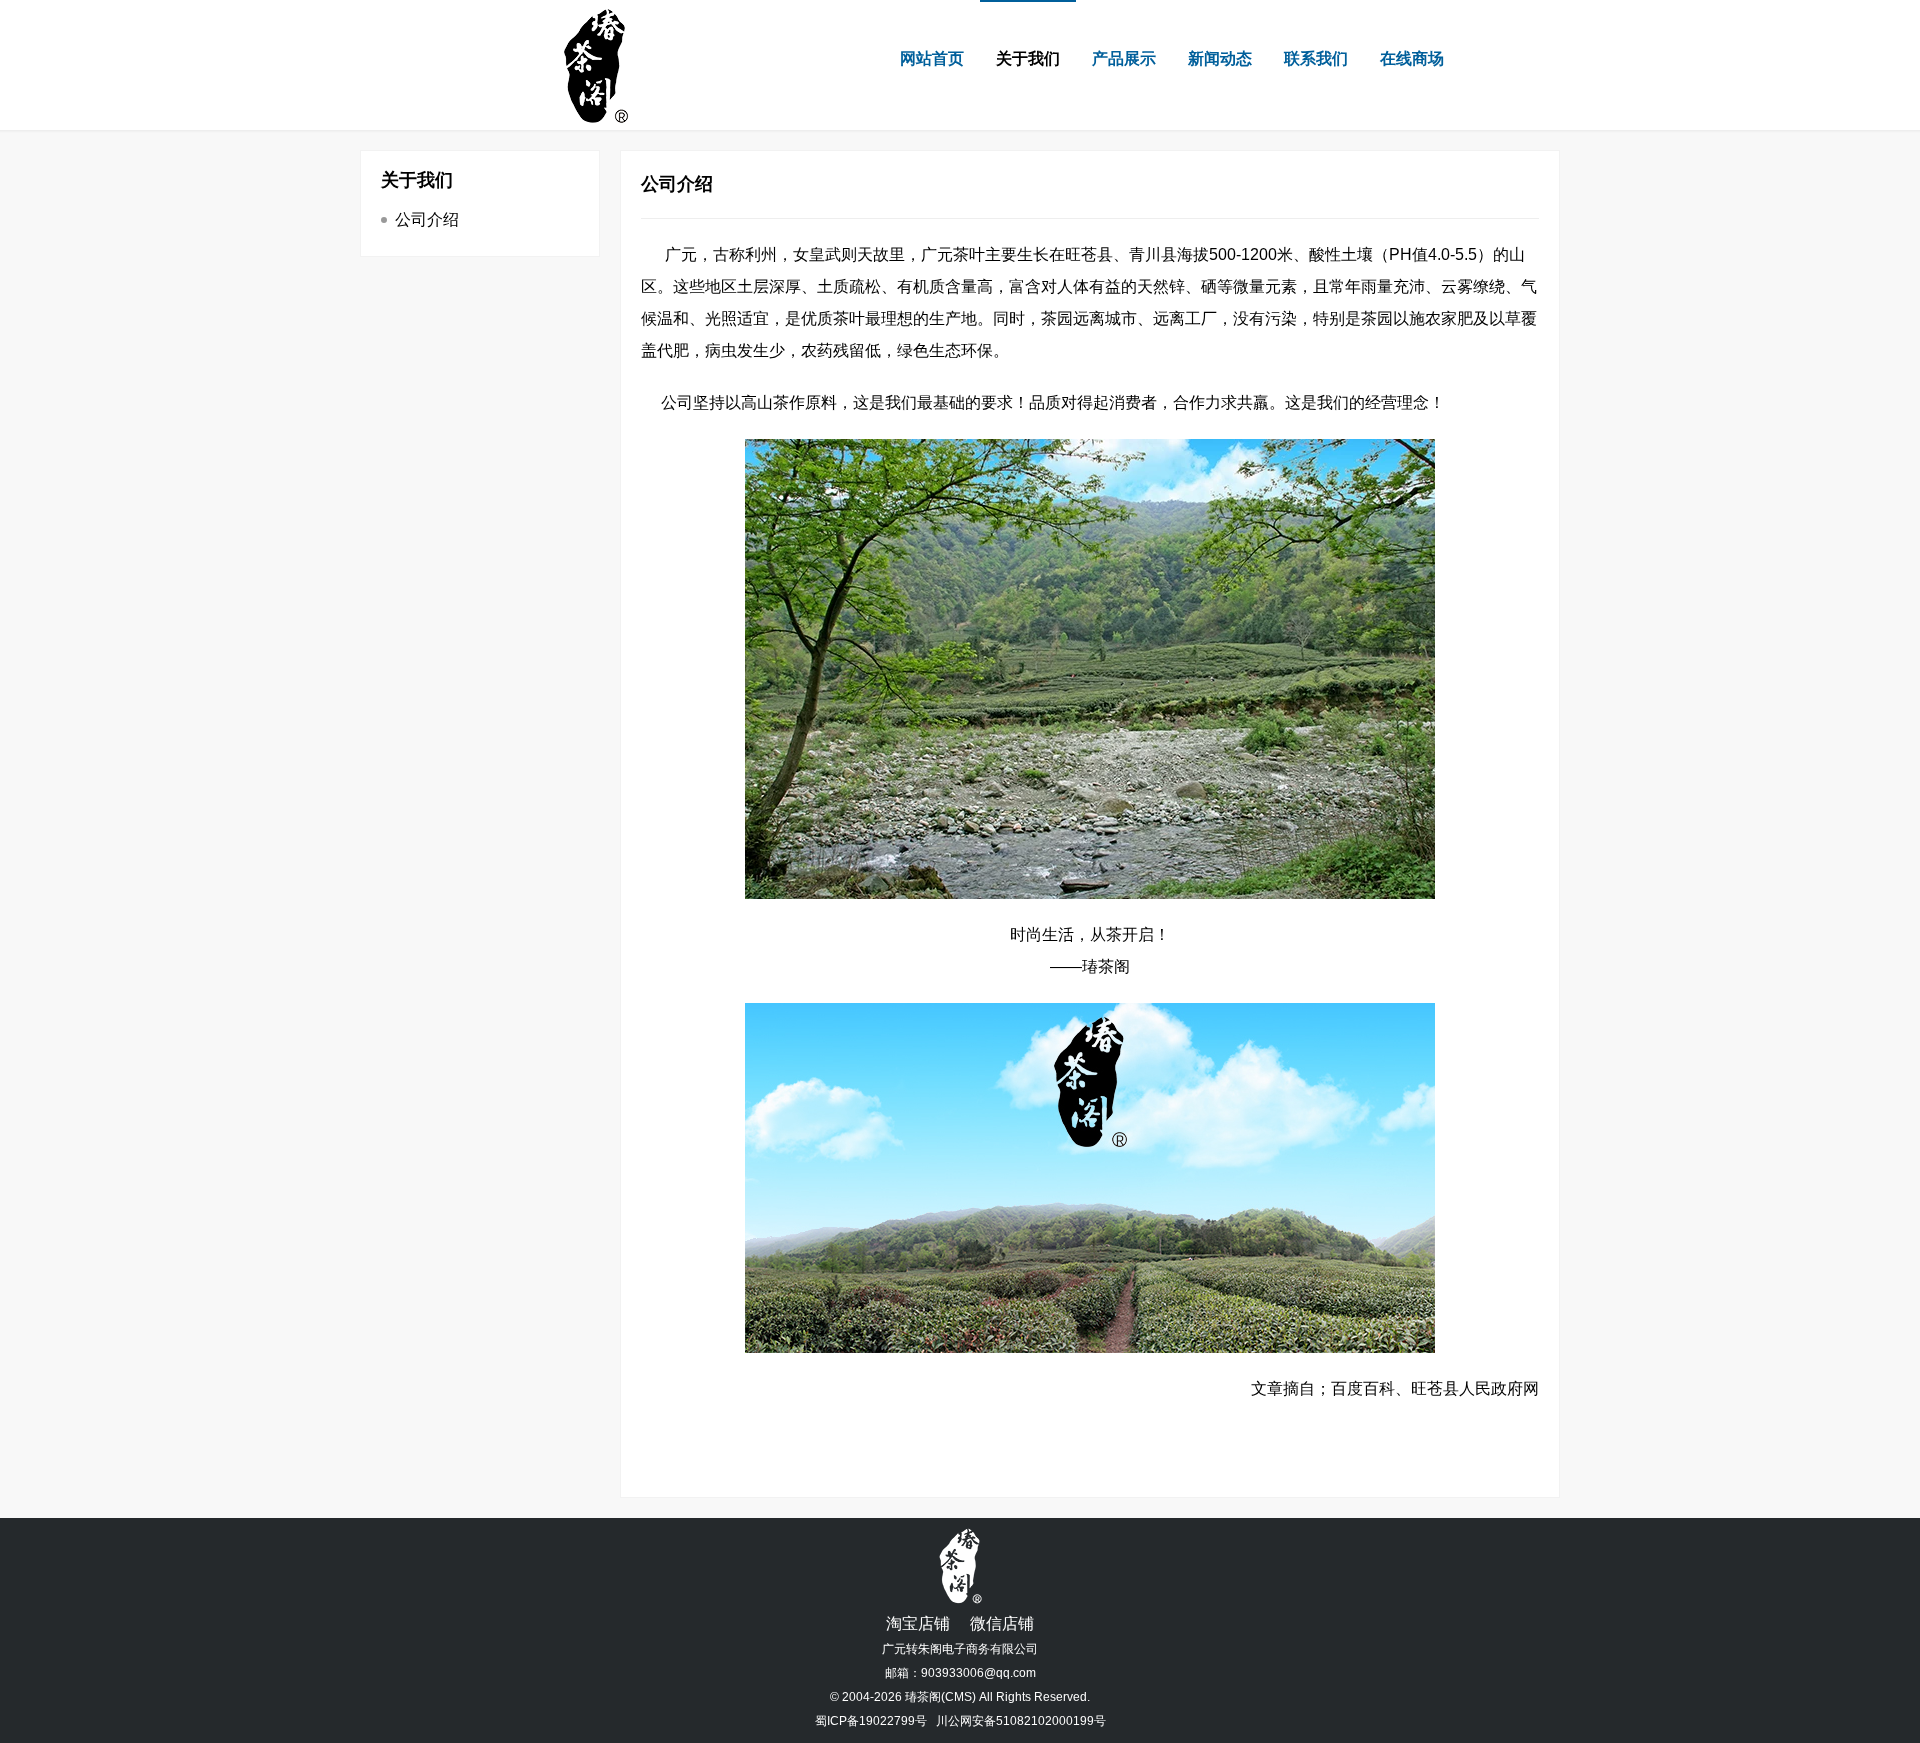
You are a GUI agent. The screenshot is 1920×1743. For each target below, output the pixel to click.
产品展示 (1124, 58)
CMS (958, 1697)
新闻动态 (1220, 58)
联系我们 (1316, 58)
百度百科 (1363, 1388)
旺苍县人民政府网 (1475, 1388)
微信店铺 (1002, 1623)
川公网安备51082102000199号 (1021, 1721)
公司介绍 (427, 219)
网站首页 (932, 58)
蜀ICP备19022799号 (871, 1721)
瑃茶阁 (923, 1697)
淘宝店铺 (918, 1623)
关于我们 (1028, 58)
